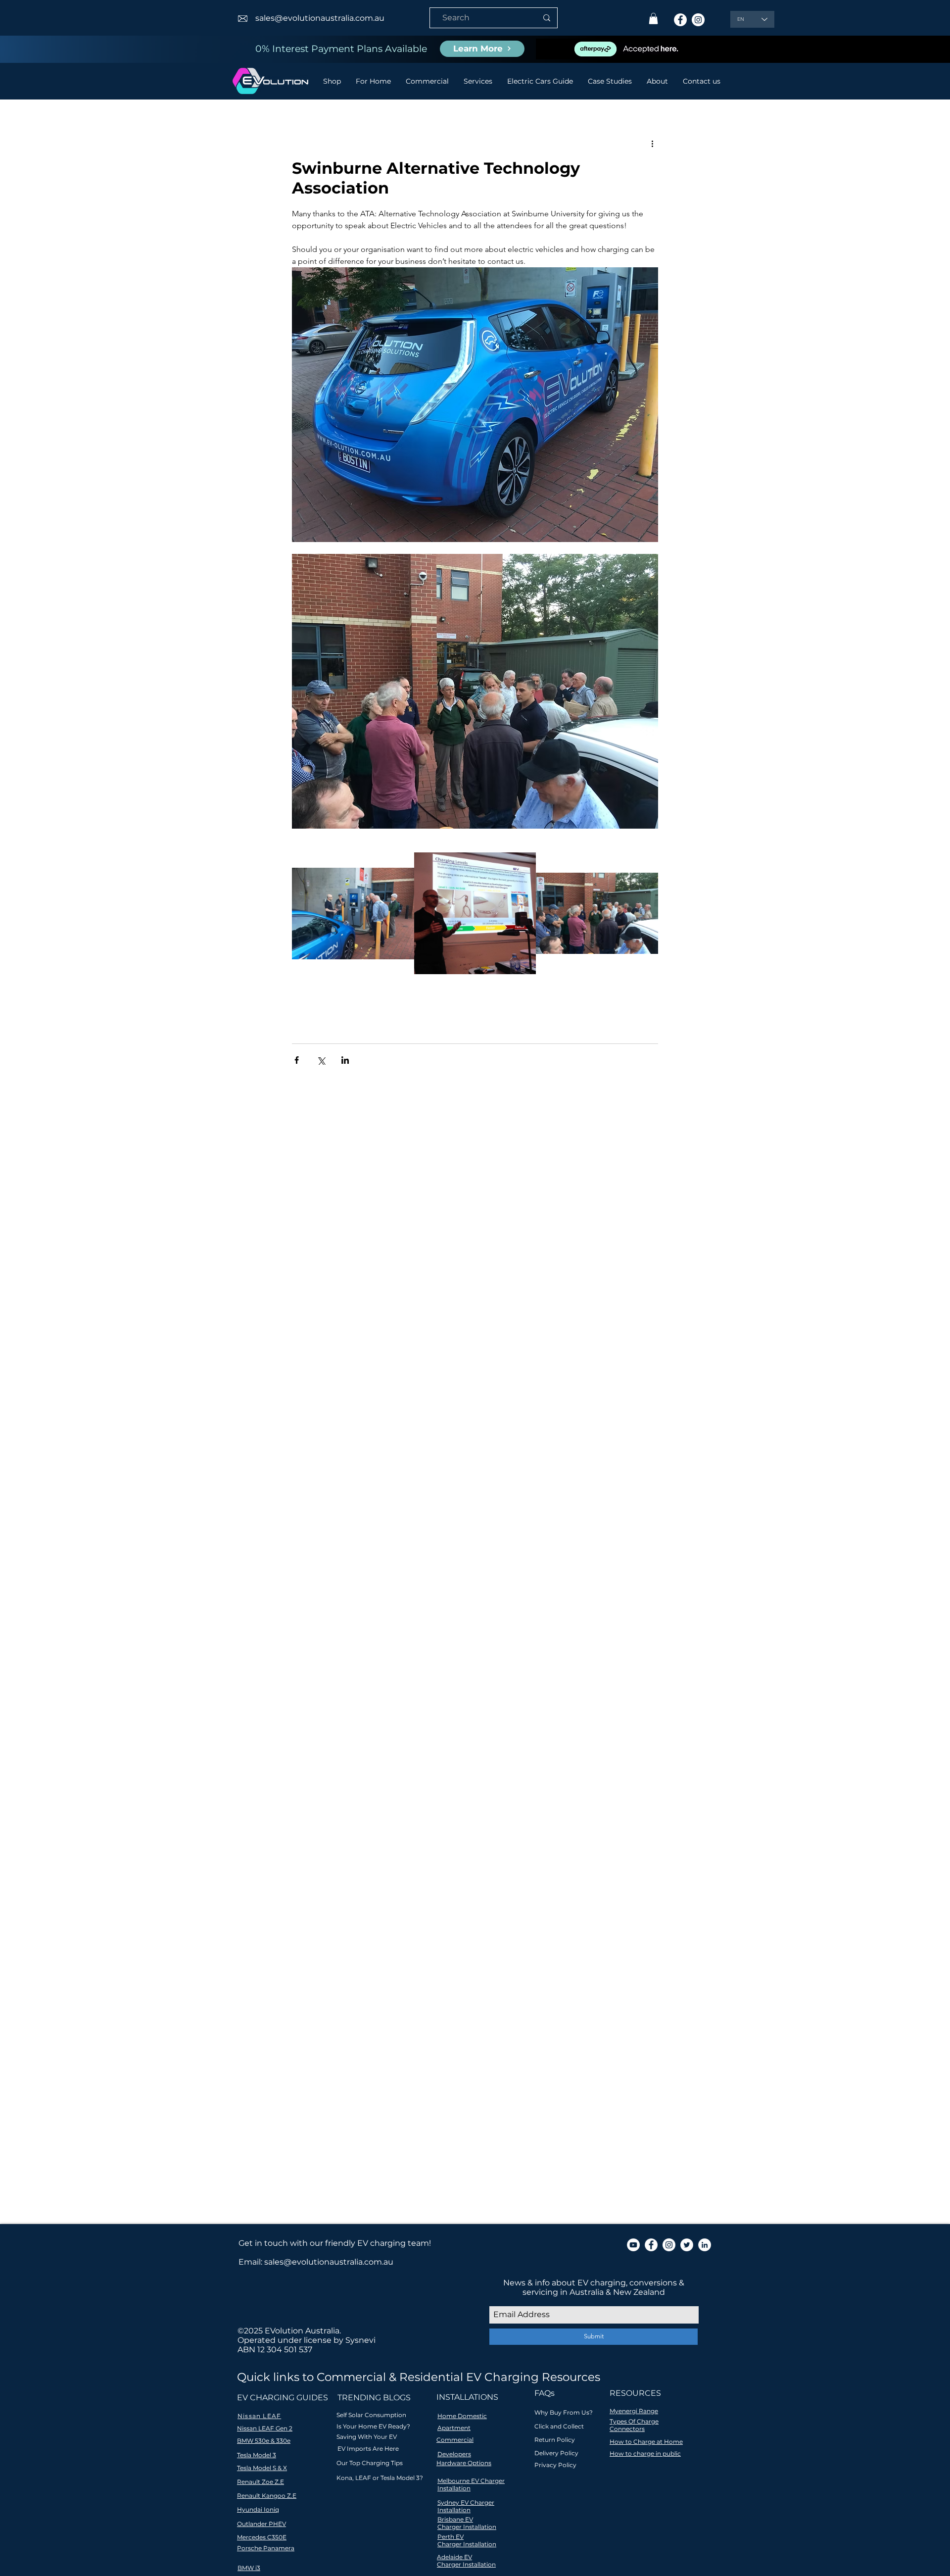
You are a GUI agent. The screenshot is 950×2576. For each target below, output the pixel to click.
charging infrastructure (513, 1810)
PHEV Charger (450, 1781)
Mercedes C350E (262, 2537)
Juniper (362, 1767)
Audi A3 (425, 1695)
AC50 (281, 1695)
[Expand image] (353, 914)
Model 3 (456, 1767)
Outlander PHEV (336, 1781)
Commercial (455, 2440)
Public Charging (509, 1781)
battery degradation (431, 1810)
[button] (653, 19)
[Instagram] (698, 20)
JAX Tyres (511, 1753)
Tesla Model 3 (300, 1810)
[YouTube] (633, 2245)
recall (409, 1824)
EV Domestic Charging (418, 1724)
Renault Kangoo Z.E (267, 2496)
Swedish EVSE (525, 1796)
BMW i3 (249, 2568)
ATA (328, 1695)
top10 (433, 1824)
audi (383, 1810)
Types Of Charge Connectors (634, 2425)
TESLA (260, 1810)
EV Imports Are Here (368, 2449)
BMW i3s (460, 1695)
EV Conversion (347, 1724)
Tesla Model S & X (262, 2468)
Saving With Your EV (367, 2437)
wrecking (465, 1824)
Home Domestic (462, 2416)
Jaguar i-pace (273, 1767)
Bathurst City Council (519, 1695)
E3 (539, 1709)
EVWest (329, 1738)
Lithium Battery (409, 1767)
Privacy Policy (555, 2465)
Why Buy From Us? (564, 2412)
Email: (251, 2262)
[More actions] (652, 144)
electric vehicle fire (282, 1824)
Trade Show (349, 1810)
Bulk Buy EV (271, 1709)
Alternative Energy (373, 1695)
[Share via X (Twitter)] (321, 1060)
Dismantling (464, 1709)
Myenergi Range (634, 2411)
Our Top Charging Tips (370, 2463)
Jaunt (311, 1767)
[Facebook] (680, 20)
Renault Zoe (351, 1796)
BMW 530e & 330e (264, 2441)
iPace (344, 1824)
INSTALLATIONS (467, 2397)
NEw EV (489, 1767)
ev (325, 1824)
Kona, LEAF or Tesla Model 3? (380, 2478)
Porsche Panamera (266, 2548)
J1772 (480, 1753)
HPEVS (509, 1738)
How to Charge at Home (646, 2442)
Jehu (335, 1767)
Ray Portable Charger (287, 1796)
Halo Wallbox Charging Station (303, 1753)
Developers (454, 2454)
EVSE (300, 1738)
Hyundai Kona (441, 1753)
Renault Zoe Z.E (261, 2482)
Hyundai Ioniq (387, 1753)
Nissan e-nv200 (276, 1781)
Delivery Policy (556, 2453)
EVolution (365, 1738)
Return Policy (555, 2440)
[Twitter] (687, 2245)
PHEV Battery (395, 1781)
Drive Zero (510, 1709)
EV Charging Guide (283, 1724)
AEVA (306, 1695)
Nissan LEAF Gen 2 (265, 2428)
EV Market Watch (494, 1724)
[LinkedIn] (705, 2245)
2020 (258, 1695)
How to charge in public (645, 2453)
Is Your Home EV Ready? (373, 2426)
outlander (377, 1824)
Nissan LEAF (530, 1767)
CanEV (310, 1709)
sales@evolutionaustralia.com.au (320, 18)
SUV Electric (473, 1796)
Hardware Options (464, 2463)
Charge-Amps (351, 1709)
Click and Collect (559, 2426)
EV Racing (267, 1738)
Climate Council (409, 1709)
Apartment (454, 2428)
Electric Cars (410, 1738)
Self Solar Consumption (371, 2415)
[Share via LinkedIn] (345, 1060)
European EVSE (464, 1738)
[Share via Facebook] (297, 1060)
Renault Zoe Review (412, 1796)
